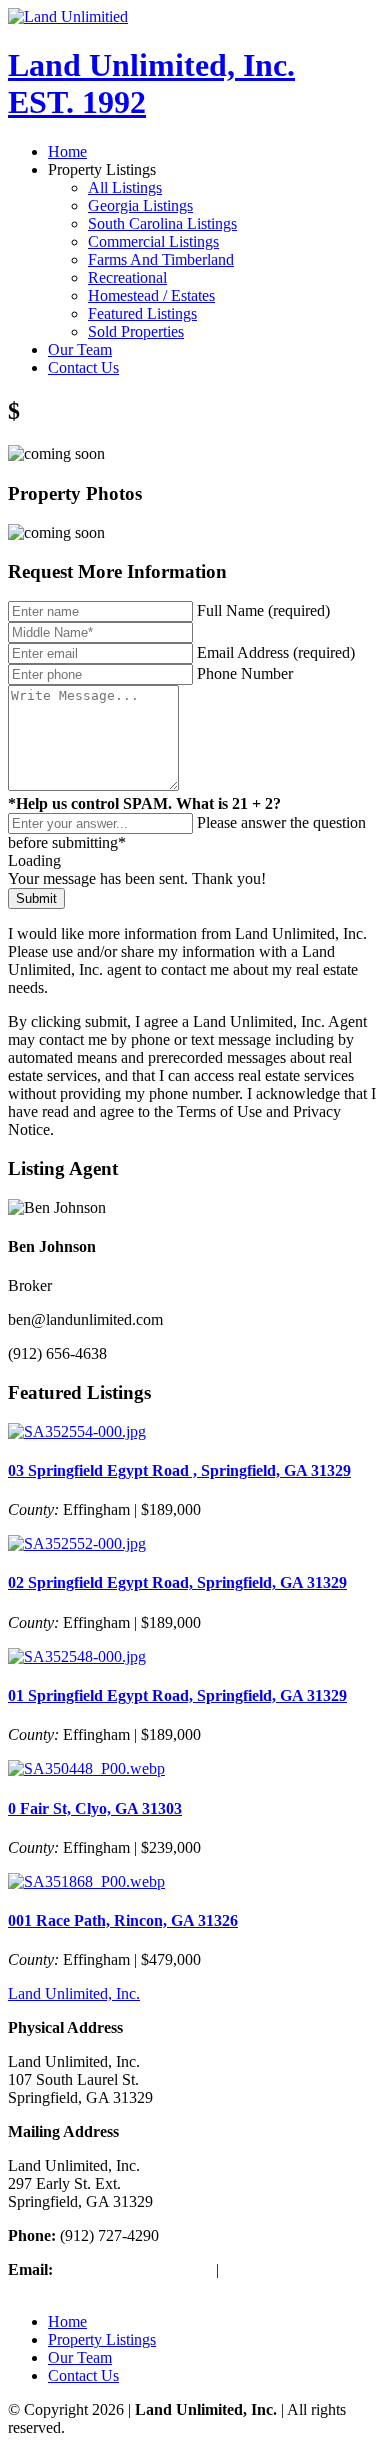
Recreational (127, 277)
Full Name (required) (263, 610)
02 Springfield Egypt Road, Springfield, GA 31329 (177, 1582)
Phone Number (245, 673)
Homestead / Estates (151, 295)
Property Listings (102, 2339)
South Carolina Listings (162, 223)
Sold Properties (136, 331)
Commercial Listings (153, 241)
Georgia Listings (140, 205)
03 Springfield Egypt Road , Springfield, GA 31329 (179, 1470)
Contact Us (83, 367)
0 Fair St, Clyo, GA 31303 (95, 1808)
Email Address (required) (276, 652)
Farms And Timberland (161, 259)
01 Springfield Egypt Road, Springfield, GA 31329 (177, 1695)
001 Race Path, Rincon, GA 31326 (123, 1920)
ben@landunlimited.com (134, 2269)
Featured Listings (142, 313)
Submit (36, 898)
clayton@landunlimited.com (97, 2287)
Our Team (80, 349)
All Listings (125, 187)
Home (67, 151)
